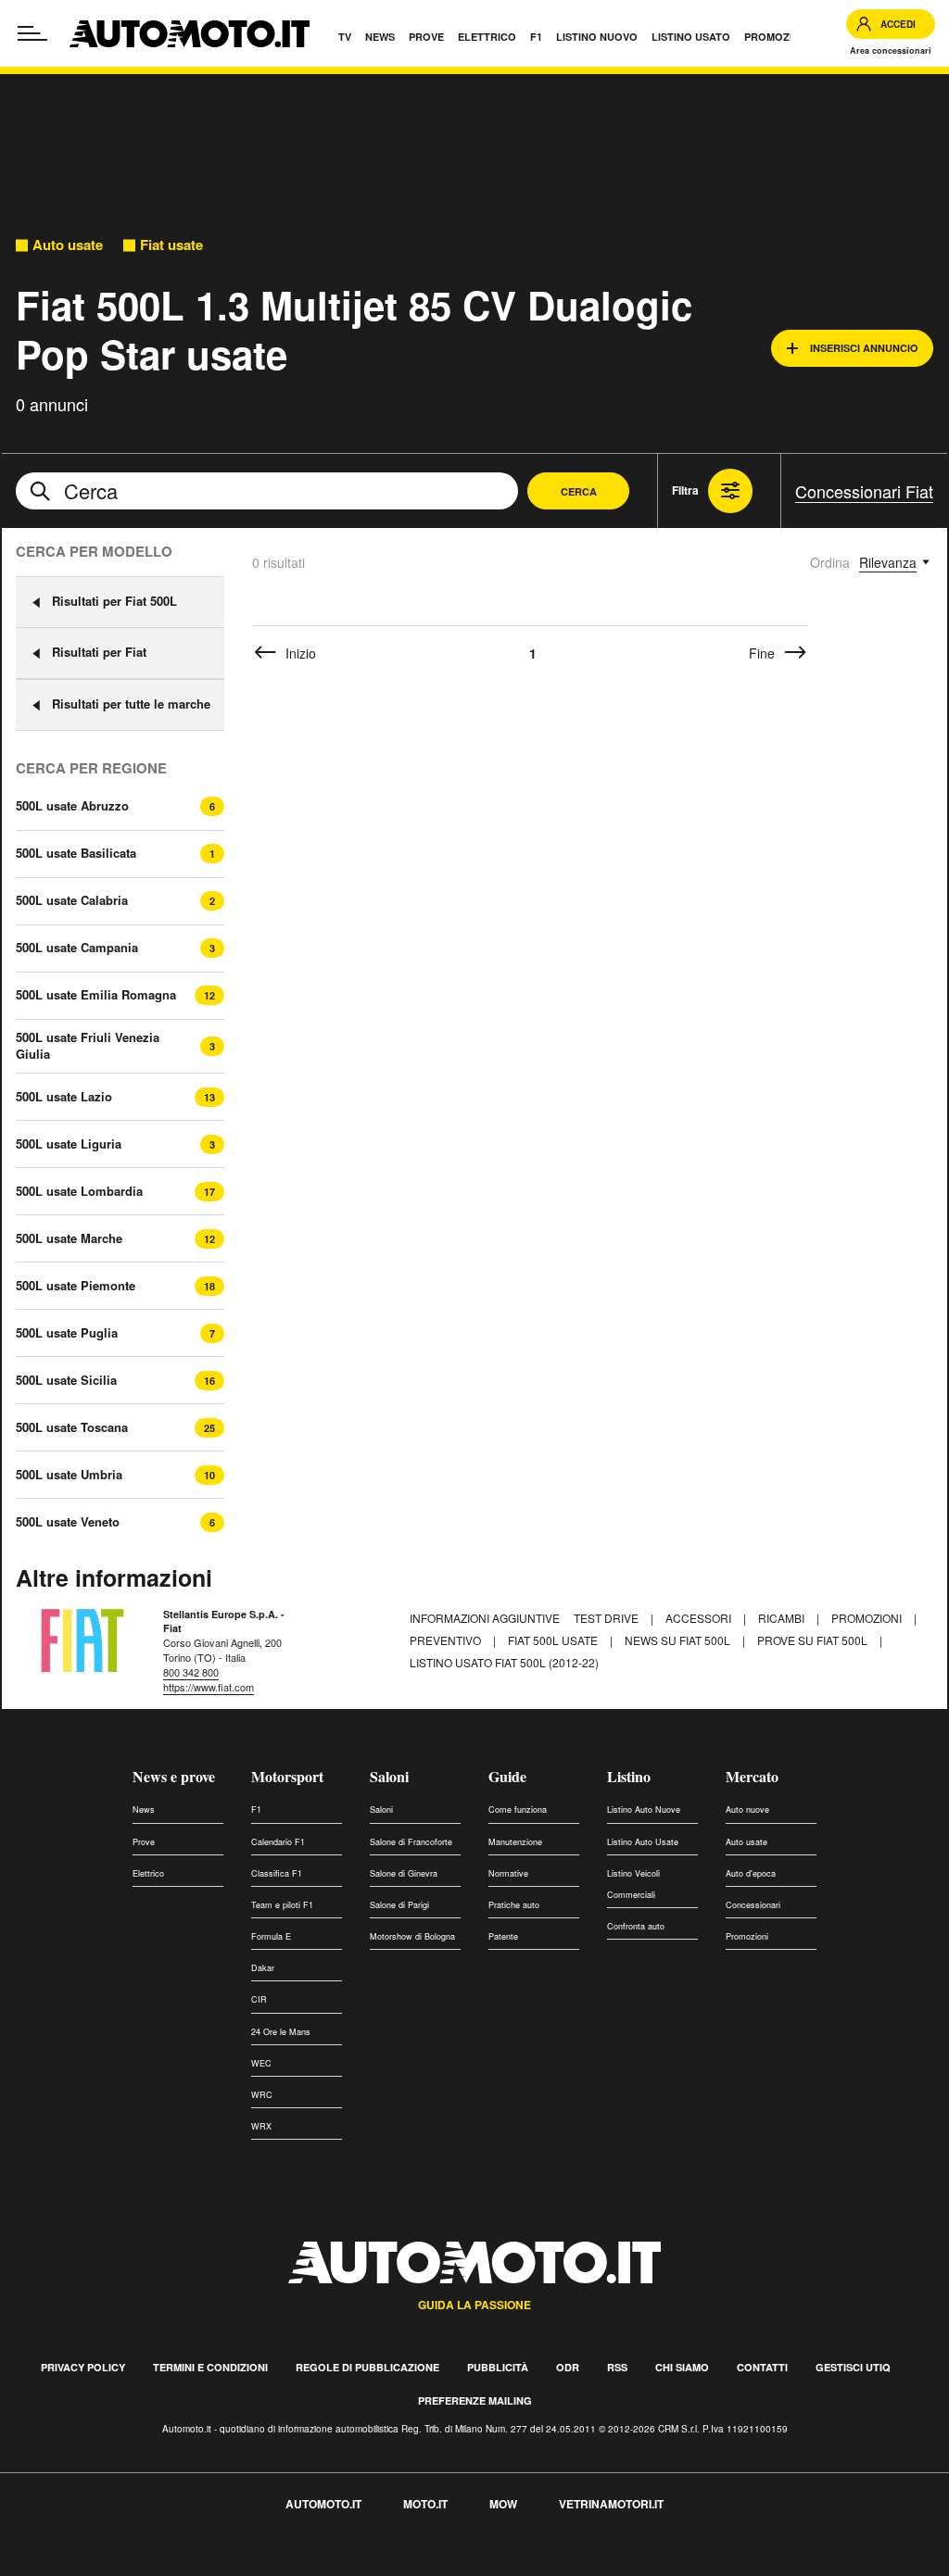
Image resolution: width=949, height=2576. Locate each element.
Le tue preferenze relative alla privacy (290, 2565)
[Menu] (32, 33)
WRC (262, 2095)
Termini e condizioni (210, 2367)
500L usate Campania (77, 948)
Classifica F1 (277, 1873)
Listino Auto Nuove (644, 1809)
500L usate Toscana (72, 1427)
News (144, 1809)
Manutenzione (515, 1842)
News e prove (174, 1776)
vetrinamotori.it (611, 2504)
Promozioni (868, 1618)
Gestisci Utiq (853, 2367)
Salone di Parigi (399, 1905)
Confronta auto (636, 1926)
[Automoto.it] (190, 34)
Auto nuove (747, 1809)
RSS (617, 2367)
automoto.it (323, 2504)
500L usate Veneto (68, 1522)
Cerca (579, 491)
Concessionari (753, 1905)
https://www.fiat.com (209, 1687)
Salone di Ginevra (404, 1873)
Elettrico (148, 1873)
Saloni (389, 1776)
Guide (507, 1776)
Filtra (685, 490)
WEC (261, 2063)
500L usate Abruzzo (72, 806)
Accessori (700, 1618)
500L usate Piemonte (76, 1286)
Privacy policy (83, 2367)
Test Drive (607, 1618)
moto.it (425, 2504)
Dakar (263, 1968)
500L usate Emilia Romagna (96, 995)
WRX (261, 2126)
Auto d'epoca (751, 1873)
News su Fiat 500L (679, 1640)
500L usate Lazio (64, 1097)
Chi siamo (682, 2367)
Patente (503, 1936)
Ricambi (783, 1618)
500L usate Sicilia (66, 1380)
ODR (568, 2367)
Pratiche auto (514, 1905)
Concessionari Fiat (864, 491)
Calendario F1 (278, 1842)
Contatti (762, 2367)
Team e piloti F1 (282, 1905)
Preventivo (447, 1640)
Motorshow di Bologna (412, 1936)
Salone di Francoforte (411, 1842)
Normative (508, 1873)
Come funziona (518, 1809)
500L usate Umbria (69, 1475)
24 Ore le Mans (281, 2032)
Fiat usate (171, 245)
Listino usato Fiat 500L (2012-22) (504, 1662)
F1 (256, 1809)
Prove (144, 1842)
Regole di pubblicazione (367, 2367)
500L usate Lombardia (79, 1191)
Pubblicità (498, 2367)
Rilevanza (888, 562)
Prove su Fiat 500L (814, 1640)
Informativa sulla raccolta (82, 2565)
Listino (629, 1776)
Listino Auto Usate (643, 1842)
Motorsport (287, 1776)
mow (503, 2504)
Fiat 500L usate (554, 1640)
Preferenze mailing (475, 2400)
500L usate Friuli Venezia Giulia (88, 1046)
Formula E (271, 1936)
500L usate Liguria (69, 1144)
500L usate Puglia (67, 1333)
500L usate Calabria (72, 900)
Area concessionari (891, 50)
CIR (259, 1999)
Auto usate (68, 245)
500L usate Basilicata (76, 853)
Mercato (752, 1776)
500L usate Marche (69, 1238)
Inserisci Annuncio (864, 348)
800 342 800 (191, 1672)
